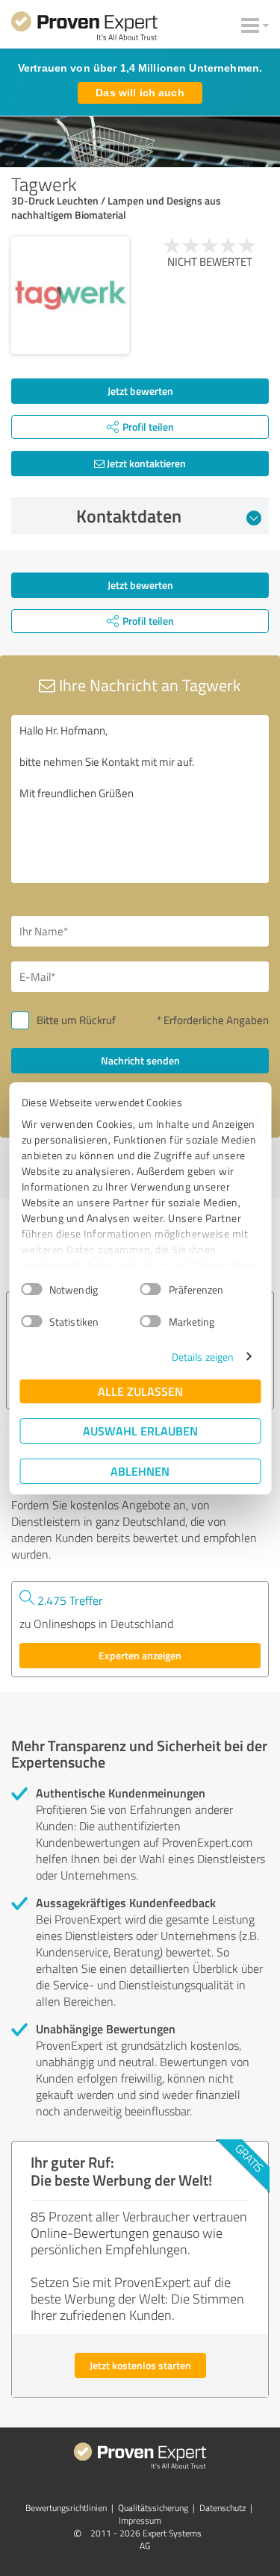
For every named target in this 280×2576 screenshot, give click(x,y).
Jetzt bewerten (140, 391)
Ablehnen (140, 1471)
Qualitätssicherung (153, 2508)
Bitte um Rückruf (76, 1020)
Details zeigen (203, 1357)
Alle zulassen (140, 1391)
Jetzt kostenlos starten (140, 2365)
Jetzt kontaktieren (145, 463)
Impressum (140, 2520)
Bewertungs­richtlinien (66, 2508)
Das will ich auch (140, 93)
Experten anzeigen (140, 1655)
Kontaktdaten (129, 516)
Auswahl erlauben (140, 1431)
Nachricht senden (140, 1060)
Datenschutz (223, 2508)
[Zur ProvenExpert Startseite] (84, 28)
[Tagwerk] (70, 296)
